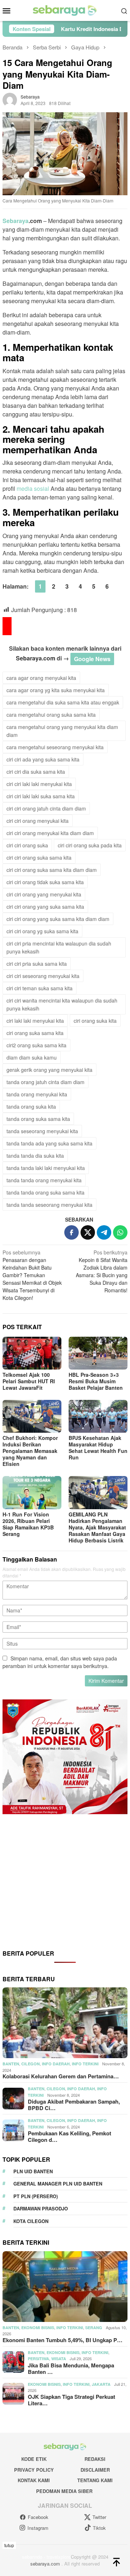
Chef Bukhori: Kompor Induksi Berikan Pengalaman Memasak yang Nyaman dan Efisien (30, 1451)
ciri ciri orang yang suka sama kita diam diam (58, 919)
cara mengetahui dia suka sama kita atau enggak (63, 702)
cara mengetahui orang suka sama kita (51, 715)
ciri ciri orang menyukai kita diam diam (50, 833)
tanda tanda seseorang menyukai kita (49, 1205)
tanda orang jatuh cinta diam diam (45, 1082)
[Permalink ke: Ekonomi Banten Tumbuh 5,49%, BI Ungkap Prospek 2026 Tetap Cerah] (65, 2287)
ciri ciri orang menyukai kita (38, 821)
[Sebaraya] (65, 10)
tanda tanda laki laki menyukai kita (46, 1168)
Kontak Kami (34, 2480)
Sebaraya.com (36, 658)
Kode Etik (34, 2459)
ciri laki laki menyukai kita (35, 1021)
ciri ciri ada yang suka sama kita (43, 759)
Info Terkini (85, 2064)
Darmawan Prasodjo (41, 2208)
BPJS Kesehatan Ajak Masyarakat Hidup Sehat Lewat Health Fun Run (98, 1448)
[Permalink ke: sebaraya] (10, 99)
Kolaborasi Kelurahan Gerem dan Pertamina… (61, 2076)
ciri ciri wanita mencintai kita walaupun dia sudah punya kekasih (62, 1004)
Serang (94, 2328)
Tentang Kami (95, 2480)
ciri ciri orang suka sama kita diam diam (52, 870)
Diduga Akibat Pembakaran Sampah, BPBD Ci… (74, 2105)
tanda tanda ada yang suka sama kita (49, 1143)
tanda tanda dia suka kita (35, 1156)
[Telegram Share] (104, 1232)
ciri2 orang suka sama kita (36, 1045)
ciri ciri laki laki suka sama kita (41, 796)
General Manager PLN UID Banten (58, 2184)
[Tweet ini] (88, 1232)
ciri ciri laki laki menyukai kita (39, 784)
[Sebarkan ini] (71, 1232)
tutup (9, 2545)
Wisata (59, 2359)
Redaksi (95, 2459)
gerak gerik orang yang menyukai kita (49, 1070)
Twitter (99, 2517)
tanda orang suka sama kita (38, 1119)
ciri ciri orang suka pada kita (90, 845)
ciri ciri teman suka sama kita (40, 988)
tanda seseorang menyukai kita (42, 1131)
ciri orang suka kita (95, 1021)
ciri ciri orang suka (27, 845)
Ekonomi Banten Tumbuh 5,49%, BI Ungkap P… (62, 2340)
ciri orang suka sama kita (35, 1033)
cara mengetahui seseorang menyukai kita (55, 747)
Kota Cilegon (31, 2221)
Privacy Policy (34, 2470)
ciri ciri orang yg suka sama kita (42, 931)
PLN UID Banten (33, 2171)
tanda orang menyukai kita (37, 1094)
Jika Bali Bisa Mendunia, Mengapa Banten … (71, 2368)
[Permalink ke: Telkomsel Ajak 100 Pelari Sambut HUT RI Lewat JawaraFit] (32, 1353)
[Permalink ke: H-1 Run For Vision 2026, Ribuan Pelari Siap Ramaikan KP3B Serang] (32, 1492)
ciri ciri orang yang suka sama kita (45, 907)
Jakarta (101, 2384)
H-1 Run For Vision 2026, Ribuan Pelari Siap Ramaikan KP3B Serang (28, 1524)
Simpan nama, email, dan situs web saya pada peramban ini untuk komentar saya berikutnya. (60, 1662)
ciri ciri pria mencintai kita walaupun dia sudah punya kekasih (59, 947)
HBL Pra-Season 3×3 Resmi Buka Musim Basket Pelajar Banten (96, 1381)
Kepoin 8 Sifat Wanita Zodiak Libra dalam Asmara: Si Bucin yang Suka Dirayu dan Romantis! (102, 1271)
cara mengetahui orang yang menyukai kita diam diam (62, 731)
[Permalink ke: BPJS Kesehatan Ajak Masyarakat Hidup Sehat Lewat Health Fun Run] (98, 1416)
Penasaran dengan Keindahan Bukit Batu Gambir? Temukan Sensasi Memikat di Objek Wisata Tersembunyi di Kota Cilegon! (32, 1275)
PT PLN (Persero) (36, 2196)
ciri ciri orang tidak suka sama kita (45, 882)
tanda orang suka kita (31, 1106)
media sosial (33, 488)
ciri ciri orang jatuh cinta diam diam (46, 808)
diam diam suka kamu (32, 1057)
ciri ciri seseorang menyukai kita (43, 976)
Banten (11, 2064)
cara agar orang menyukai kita (41, 678)
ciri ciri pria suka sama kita (37, 964)
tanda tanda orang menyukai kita (44, 1180)
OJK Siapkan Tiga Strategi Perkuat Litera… (71, 2400)
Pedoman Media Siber (64, 2491)
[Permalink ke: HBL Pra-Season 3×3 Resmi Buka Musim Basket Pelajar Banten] (98, 1353)
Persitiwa (38, 2359)
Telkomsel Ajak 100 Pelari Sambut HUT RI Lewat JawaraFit (29, 1381)
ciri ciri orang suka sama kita (39, 857)
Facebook (38, 2517)
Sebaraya (16, 221)
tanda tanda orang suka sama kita (45, 1192)
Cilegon (31, 2064)
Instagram (38, 2528)
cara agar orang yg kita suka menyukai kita (56, 690)
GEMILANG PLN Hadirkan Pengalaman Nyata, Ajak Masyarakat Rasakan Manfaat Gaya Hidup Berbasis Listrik (97, 1527)
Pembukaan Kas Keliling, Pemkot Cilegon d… (70, 2136)
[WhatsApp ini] (120, 1232)
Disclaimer (95, 2470)
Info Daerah (56, 2064)
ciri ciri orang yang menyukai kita (44, 894)
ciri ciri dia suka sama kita (36, 772)
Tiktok (99, 2528)
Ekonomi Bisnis (38, 2328)
